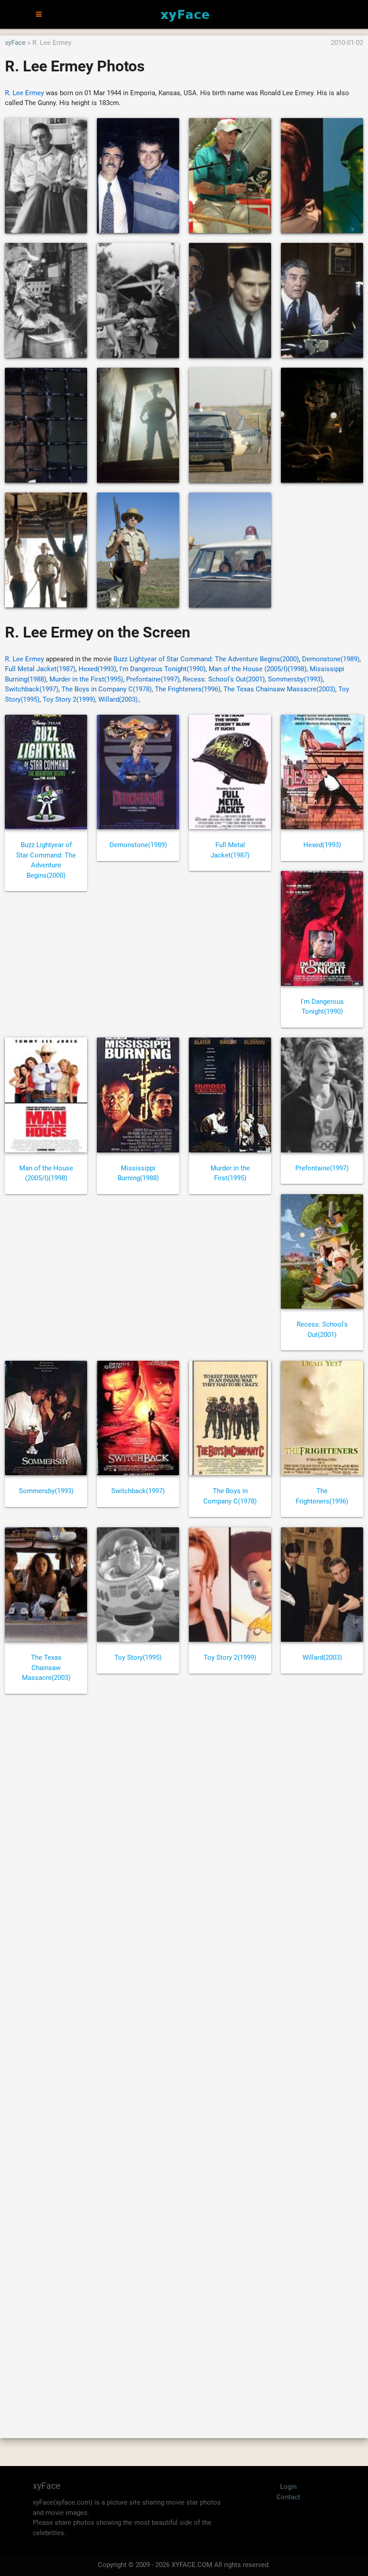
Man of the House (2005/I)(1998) (258, 669)
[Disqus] (184, 2056)
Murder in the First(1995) (86, 679)
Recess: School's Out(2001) (224, 679)
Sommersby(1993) (295, 679)
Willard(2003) (118, 699)
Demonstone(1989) (331, 659)
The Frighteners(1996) (188, 689)
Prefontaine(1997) (153, 679)
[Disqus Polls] (184, 1822)
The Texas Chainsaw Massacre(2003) (279, 689)
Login (288, 2487)
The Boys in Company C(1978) (107, 689)
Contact (288, 2497)
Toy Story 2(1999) (69, 699)
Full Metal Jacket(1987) (40, 669)
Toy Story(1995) (138, 1657)
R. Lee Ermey (24, 93)
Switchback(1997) (32, 689)
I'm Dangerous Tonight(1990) (162, 669)
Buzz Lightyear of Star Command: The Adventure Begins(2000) (206, 659)
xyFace (15, 43)
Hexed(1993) (97, 669)
